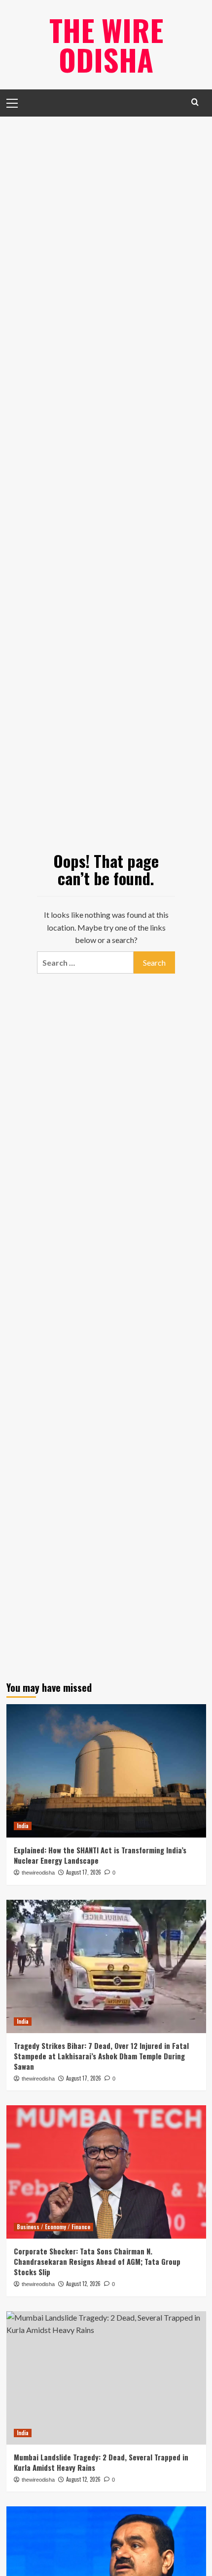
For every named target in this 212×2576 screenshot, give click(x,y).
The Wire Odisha (106, 44)
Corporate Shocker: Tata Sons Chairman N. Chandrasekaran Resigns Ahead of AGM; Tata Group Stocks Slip (97, 2261)
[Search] (195, 102)
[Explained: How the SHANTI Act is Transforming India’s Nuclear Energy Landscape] (106, 1771)
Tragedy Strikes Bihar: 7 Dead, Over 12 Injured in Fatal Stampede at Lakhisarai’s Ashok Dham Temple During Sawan (101, 2056)
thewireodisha (38, 1873)
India (23, 1826)
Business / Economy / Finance (53, 2227)
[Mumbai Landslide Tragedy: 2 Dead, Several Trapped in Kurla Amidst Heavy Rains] (106, 2378)
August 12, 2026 (83, 2284)
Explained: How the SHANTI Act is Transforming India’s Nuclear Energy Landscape (100, 1855)
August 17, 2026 (84, 1872)
